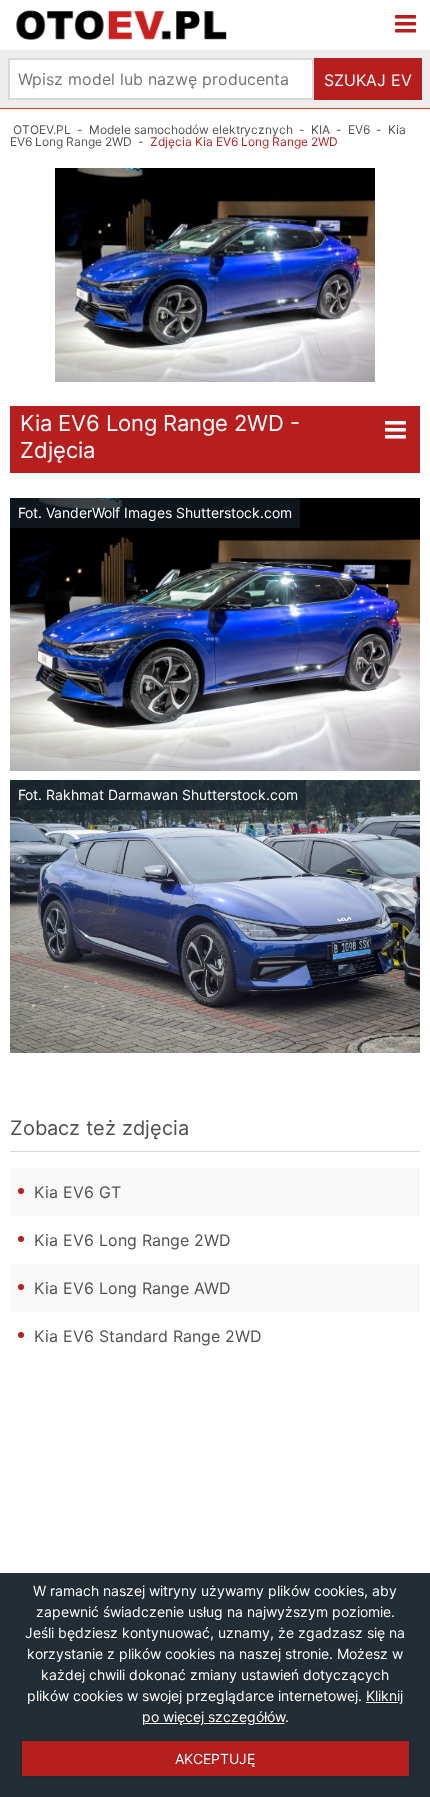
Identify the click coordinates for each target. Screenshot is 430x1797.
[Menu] (406, 25)
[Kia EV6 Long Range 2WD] (215, 275)
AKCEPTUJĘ (215, 1758)
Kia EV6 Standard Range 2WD (148, 1336)
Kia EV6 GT (77, 1192)
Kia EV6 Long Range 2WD (132, 1240)
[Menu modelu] (396, 431)
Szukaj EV (368, 80)
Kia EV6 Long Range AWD (132, 1288)
